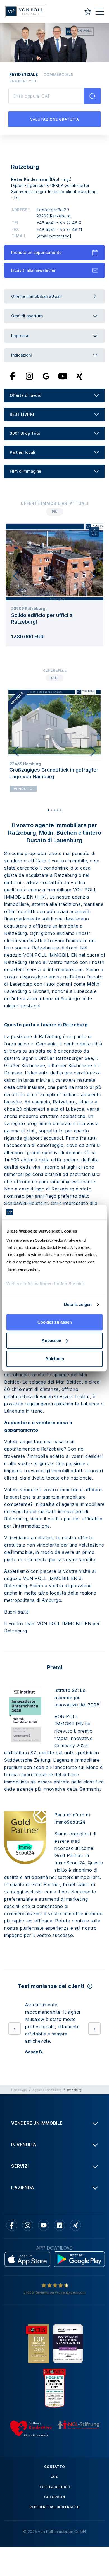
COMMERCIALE (58, 74)
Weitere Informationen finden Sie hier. (46, 1284)
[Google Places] (46, 376)
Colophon (54, 2519)
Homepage (19, 2112)
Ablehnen (55, 1359)
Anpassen (51, 1340)
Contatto (54, 2489)
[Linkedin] (60, 2247)
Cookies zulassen (55, 1322)
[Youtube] (63, 376)
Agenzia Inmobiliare (47, 2112)
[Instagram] (29, 376)
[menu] (100, 13)
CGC (54, 2499)
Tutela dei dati (54, 2509)
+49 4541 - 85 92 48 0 (59, 223)
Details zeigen (78, 1304)
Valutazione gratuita (55, 119)
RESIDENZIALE (23, 74)
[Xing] (80, 376)
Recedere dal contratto (54, 2529)
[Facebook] (13, 376)
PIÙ (55, 512)
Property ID (23, 81)
